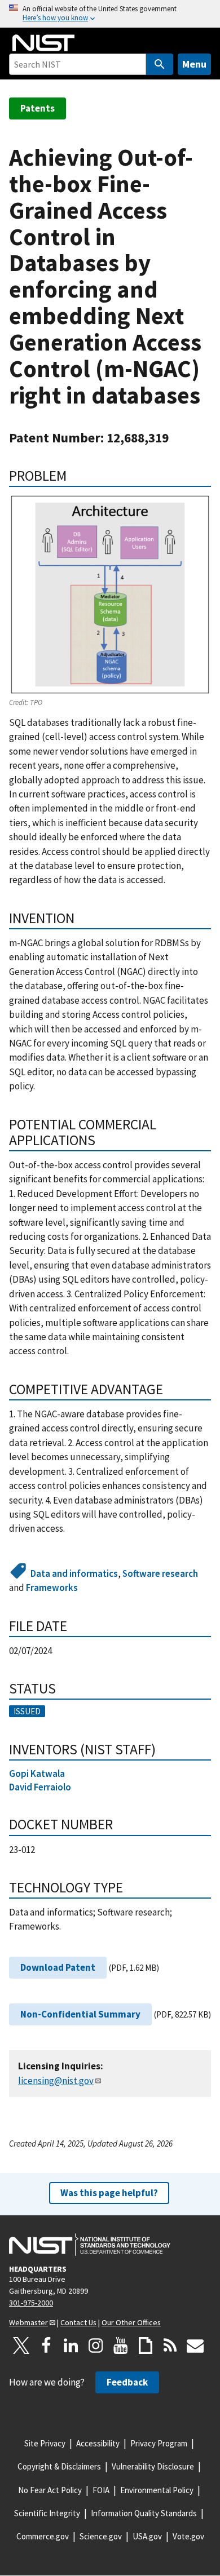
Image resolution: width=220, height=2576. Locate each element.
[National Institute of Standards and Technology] (90, 2245)
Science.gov (101, 2536)
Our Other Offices (131, 2322)
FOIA (101, 2490)
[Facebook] (46, 2346)
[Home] (43, 43)
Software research (160, 1573)
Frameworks (52, 1588)
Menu (194, 64)
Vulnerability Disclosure (153, 2466)
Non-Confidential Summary (80, 2014)
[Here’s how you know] (110, 14)
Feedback (127, 2382)
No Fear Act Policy (50, 2490)
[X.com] (21, 2346)
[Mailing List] (195, 2346)
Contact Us (78, 2322)
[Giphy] (146, 2346)
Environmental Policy (157, 2490)
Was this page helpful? (109, 2193)
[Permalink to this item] (74, 476)
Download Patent (58, 1967)
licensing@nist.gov (56, 2081)
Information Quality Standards (144, 2513)
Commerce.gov (43, 2536)
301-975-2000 (31, 2303)
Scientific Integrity (47, 2513)
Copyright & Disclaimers (59, 2466)
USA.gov (147, 2536)
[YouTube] (121, 2346)
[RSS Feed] (170, 2346)
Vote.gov (188, 2536)
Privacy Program (159, 2443)
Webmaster (28, 2322)
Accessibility (98, 2443)
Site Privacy (45, 2443)
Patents (38, 108)
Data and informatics (74, 1573)
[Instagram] (96, 2346)
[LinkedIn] (71, 2346)
